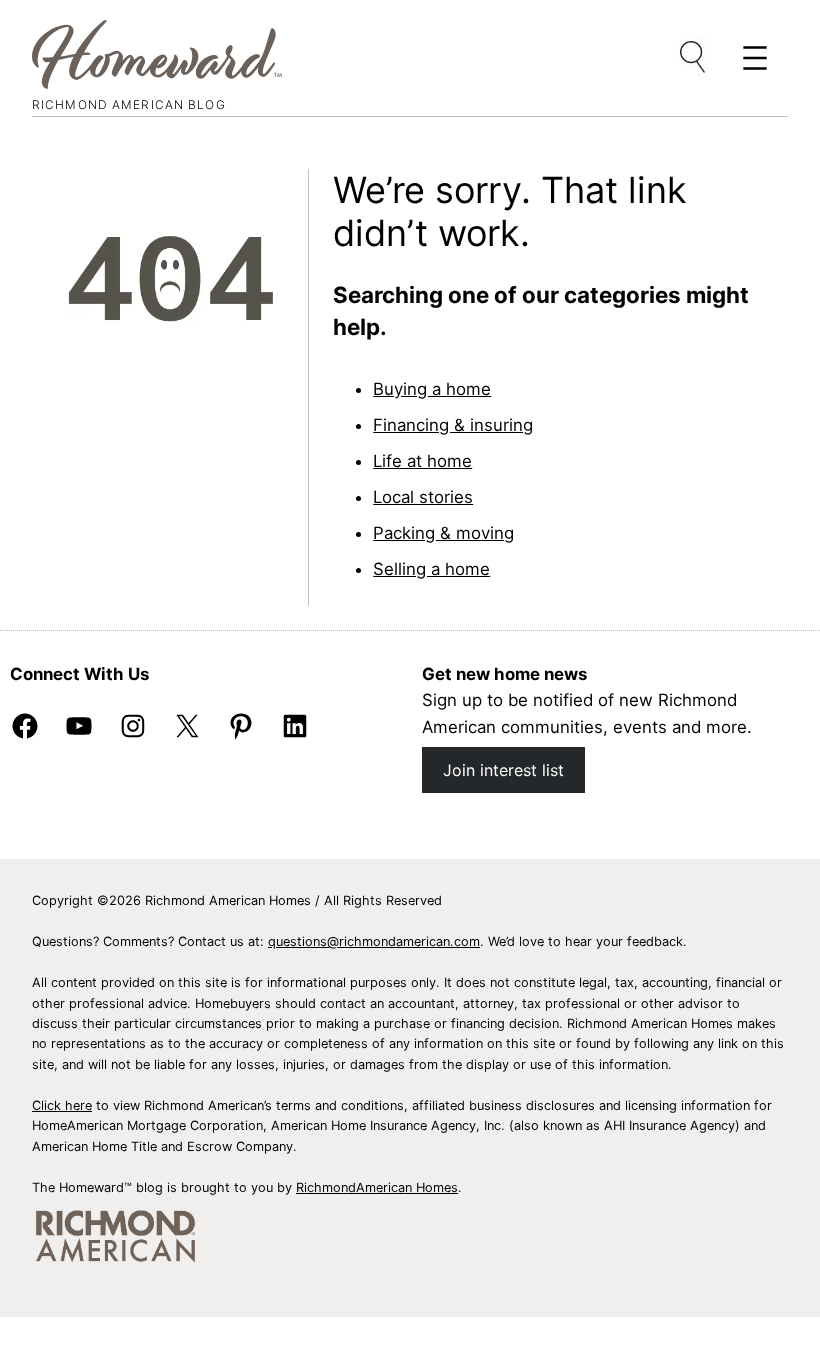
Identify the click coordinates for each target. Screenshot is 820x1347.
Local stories (423, 497)
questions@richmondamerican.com (374, 941)
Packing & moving (443, 533)
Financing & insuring (453, 425)
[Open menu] (694, 58)
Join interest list (503, 770)
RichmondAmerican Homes (377, 1187)
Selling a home (431, 569)
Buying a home (432, 389)
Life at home (422, 461)
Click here (62, 1105)
